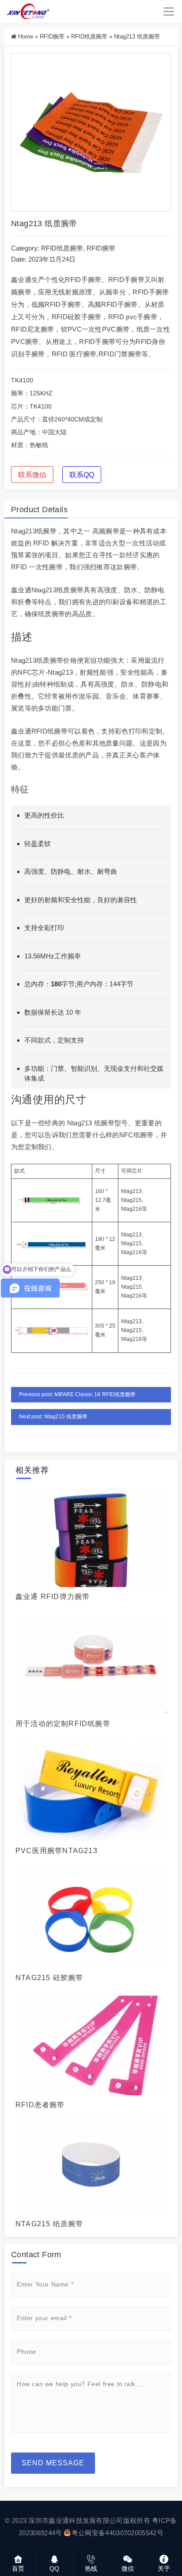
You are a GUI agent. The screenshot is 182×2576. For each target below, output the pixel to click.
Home (26, 37)
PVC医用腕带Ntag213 (57, 1851)
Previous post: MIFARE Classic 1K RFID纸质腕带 (77, 1394)
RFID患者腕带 (40, 2105)
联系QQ (82, 475)
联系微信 (32, 475)
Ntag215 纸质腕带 (49, 2224)
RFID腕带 (52, 37)
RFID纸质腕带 (89, 37)
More (88, 1536)
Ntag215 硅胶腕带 (49, 1978)
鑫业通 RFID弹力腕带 (53, 1597)
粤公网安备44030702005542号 (118, 2533)
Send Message (53, 2463)
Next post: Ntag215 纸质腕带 (53, 1417)
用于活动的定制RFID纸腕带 (63, 1724)
